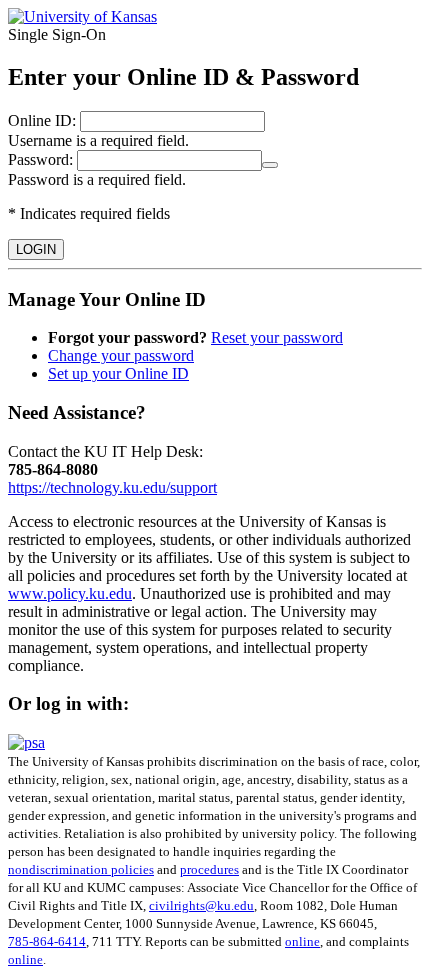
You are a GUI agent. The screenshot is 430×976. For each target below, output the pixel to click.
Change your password (121, 355)
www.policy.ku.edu (70, 593)
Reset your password (277, 337)
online (302, 941)
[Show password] (270, 165)
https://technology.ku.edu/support (112, 487)
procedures (209, 869)
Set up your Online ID (118, 373)
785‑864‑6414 (47, 941)
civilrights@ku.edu (201, 905)
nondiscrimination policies (81, 869)
